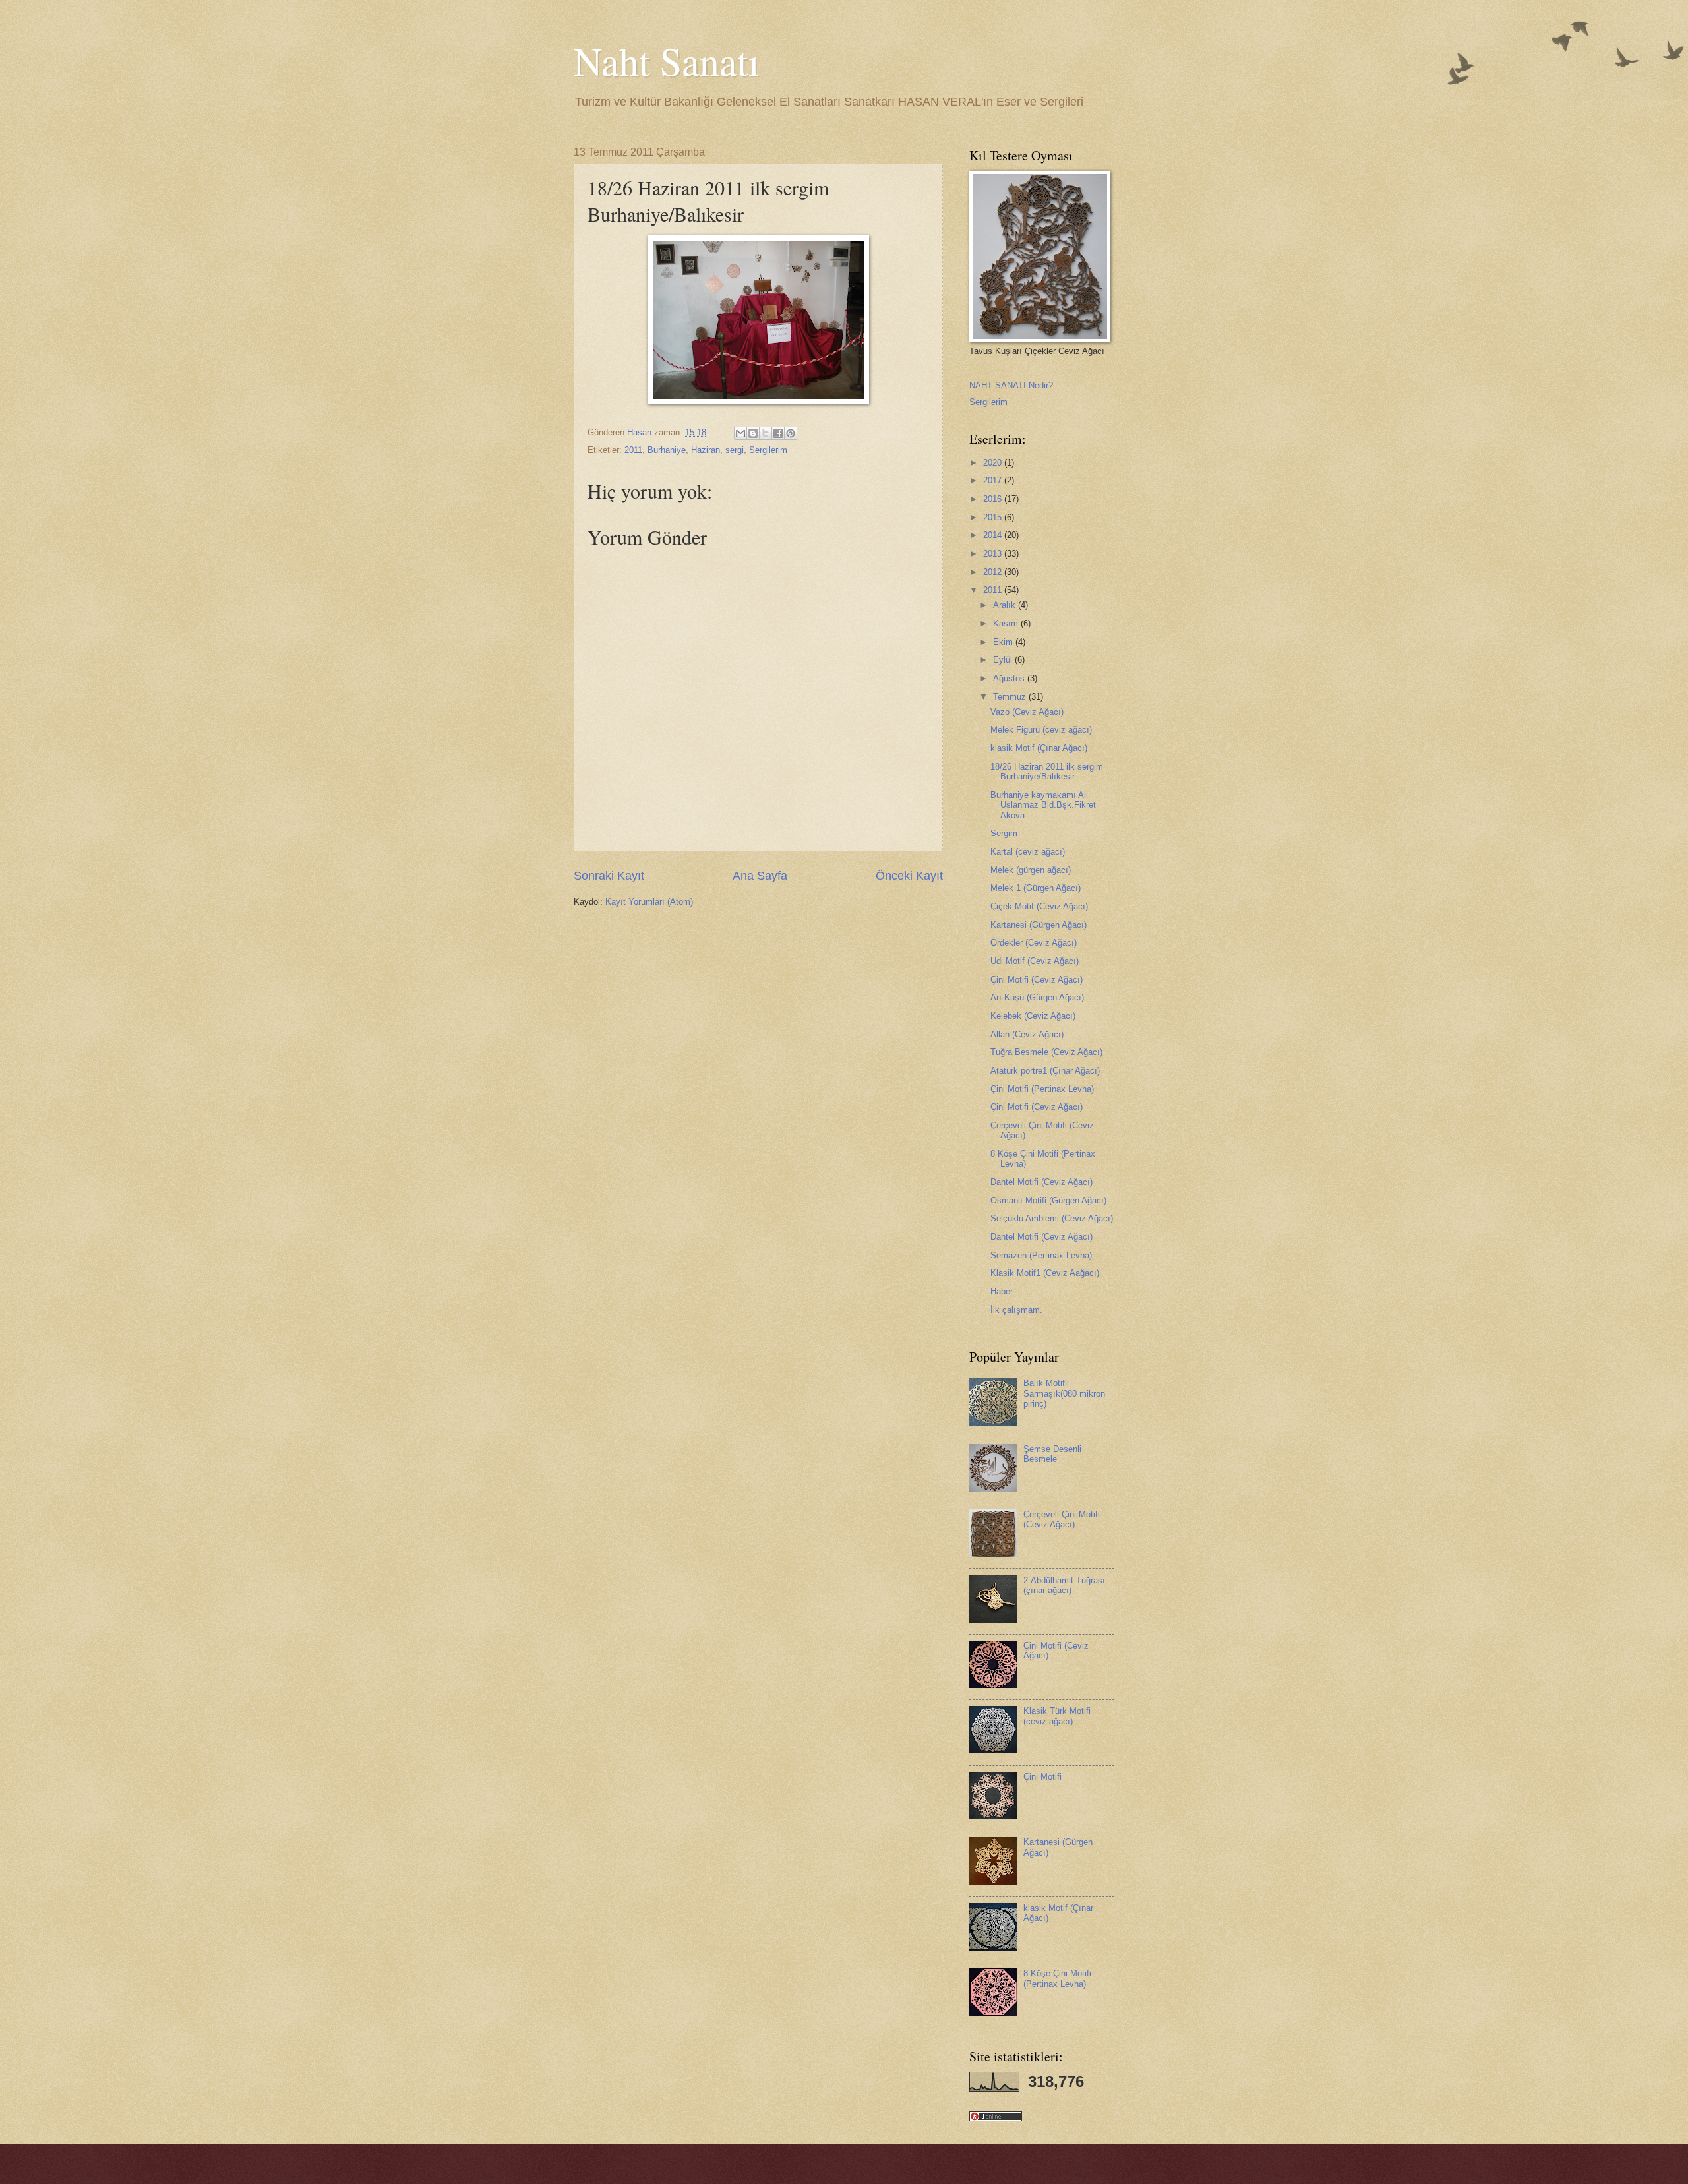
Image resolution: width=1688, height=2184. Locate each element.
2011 (633, 450)
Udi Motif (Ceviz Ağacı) (1035, 961)
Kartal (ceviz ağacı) (1028, 852)
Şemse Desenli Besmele (1052, 1454)
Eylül (1004, 660)
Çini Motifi (1042, 1777)
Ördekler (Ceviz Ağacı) (1034, 943)
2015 (994, 517)
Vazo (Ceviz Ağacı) (1027, 712)
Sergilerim (768, 450)
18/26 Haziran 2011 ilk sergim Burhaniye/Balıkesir (1047, 772)
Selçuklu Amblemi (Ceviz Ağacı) (1052, 1218)
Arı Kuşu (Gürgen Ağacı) (1037, 997)
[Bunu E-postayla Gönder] (740, 433)
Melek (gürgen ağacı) (1031, 870)
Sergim (1004, 833)
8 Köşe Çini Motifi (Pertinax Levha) (1057, 1978)
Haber (1002, 1291)
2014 (994, 535)
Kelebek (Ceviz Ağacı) (1033, 1016)
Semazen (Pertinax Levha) (1041, 1255)
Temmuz (1011, 697)
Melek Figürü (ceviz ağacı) (1041, 730)
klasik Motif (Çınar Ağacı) (1039, 748)
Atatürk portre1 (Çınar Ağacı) (1045, 1071)
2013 (994, 554)
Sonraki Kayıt (609, 876)
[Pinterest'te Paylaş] (791, 433)
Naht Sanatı (667, 61)
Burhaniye (667, 450)
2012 (994, 572)
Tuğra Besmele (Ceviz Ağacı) (1046, 1052)
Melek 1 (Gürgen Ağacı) (1036, 888)
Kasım (1007, 623)
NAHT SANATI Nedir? (1011, 385)
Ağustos (1010, 678)
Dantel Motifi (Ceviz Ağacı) (1041, 1182)
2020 (994, 463)
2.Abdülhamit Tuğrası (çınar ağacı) (1064, 1585)
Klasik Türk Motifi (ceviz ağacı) (1057, 1716)
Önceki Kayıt (909, 876)
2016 (994, 499)
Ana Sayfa (760, 876)
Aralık (1006, 605)
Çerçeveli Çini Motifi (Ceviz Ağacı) (1062, 1519)
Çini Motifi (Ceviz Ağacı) (1037, 980)
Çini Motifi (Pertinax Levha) (1042, 1089)
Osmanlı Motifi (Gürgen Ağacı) (1048, 1200)
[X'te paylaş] (766, 433)
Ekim (1004, 642)
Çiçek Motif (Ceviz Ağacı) (1039, 906)
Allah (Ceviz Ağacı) (1027, 1034)
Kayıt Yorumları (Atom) (649, 902)
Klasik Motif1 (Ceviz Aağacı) (1045, 1273)
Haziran (706, 450)
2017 (994, 480)
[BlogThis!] (753, 433)
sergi (735, 450)
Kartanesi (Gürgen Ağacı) (1039, 925)
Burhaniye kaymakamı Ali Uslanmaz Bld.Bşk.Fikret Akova (1043, 805)
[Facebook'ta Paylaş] (778, 433)
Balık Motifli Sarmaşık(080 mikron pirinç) (1064, 1393)
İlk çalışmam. (1016, 1310)
